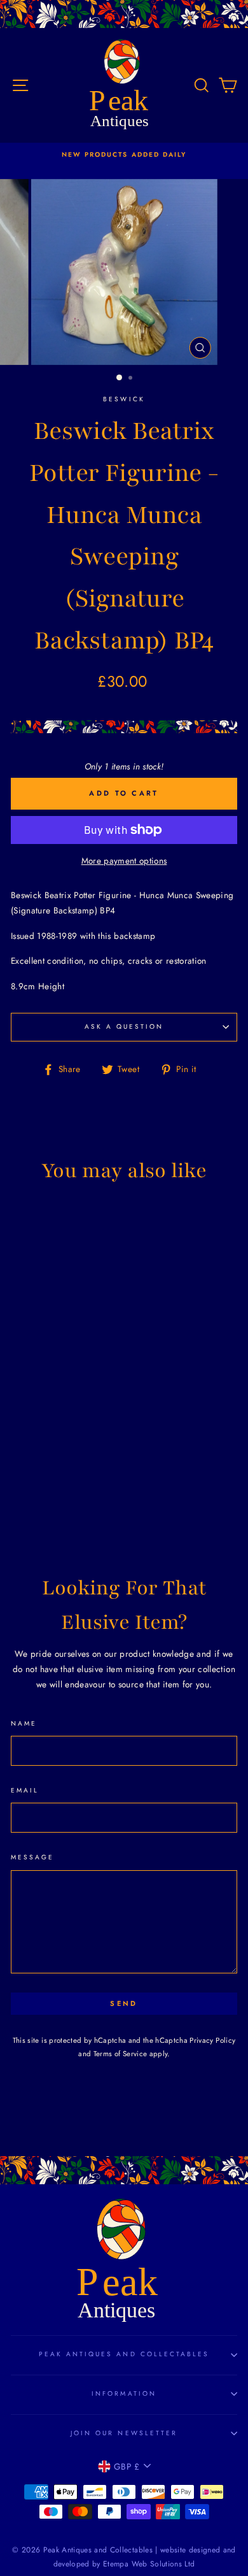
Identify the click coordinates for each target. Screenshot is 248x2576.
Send (124, 2003)
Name (24, 1723)
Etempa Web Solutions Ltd (149, 2564)
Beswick (124, 399)
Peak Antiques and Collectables (124, 2354)
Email (25, 1790)
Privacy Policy (212, 2040)
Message (32, 1857)
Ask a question (124, 1027)
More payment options (124, 861)
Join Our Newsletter (124, 2433)
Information (124, 2394)
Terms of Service (120, 2054)
